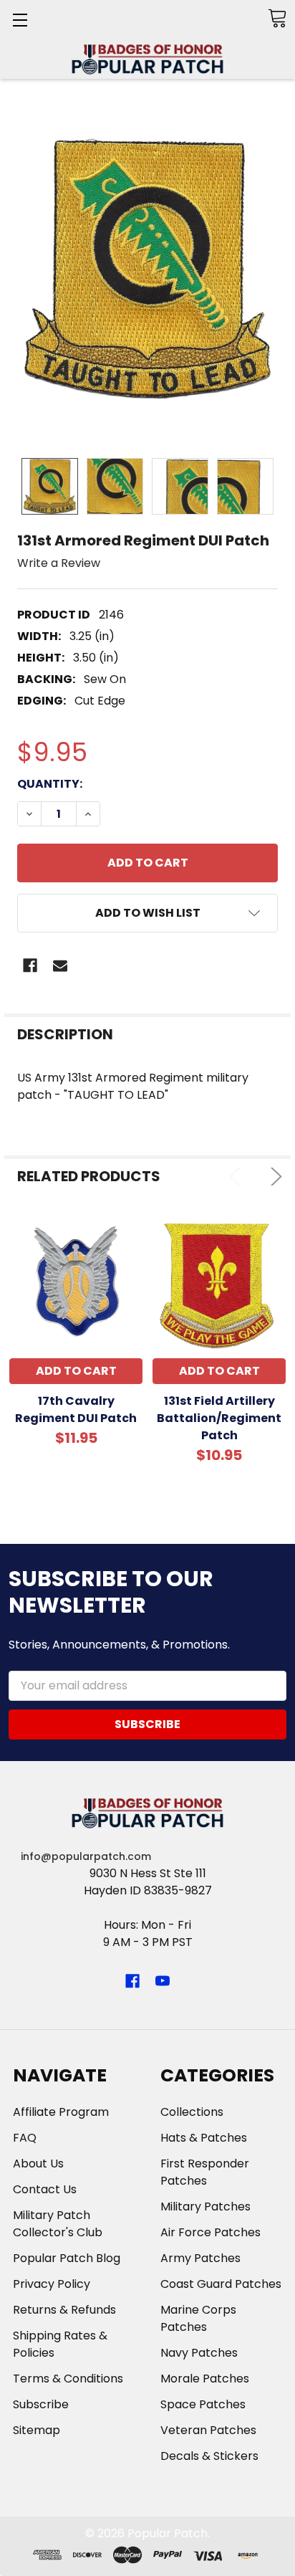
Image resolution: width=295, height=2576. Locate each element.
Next (273, 1177)
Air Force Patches (211, 2232)
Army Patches (200, 2258)
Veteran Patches (208, 2430)
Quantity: (50, 784)
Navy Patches (199, 2353)
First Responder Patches (205, 2172)
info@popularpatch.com (86, 1856)
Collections (192, 2112)
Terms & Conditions (68, 2379)
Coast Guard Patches (221, 2284)
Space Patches (203, 2404)
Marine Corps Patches (198, 2318)
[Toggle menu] (20, 20)
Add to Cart (76, 1371)
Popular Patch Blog (67, 2258)
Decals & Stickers (209, 2456)
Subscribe (41, 2404)
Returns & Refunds (64, 2310)
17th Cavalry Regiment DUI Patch (76, 1409)
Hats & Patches (204, 2138)
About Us (38, 2164)
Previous (238, 1177)
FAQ (25, 2138)
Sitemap (37, 2430)
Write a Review (59, 562)
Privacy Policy (52, 2284)
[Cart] (277, 18)
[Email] (60, 965)
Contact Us (45, 2189)
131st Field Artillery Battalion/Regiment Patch (219, 1418)
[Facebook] (30, 965)
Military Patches (205, 2207)
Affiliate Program (61, 2112)
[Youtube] (163, 1981)
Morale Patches (205, 2379)
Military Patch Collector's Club (58, 2224)
